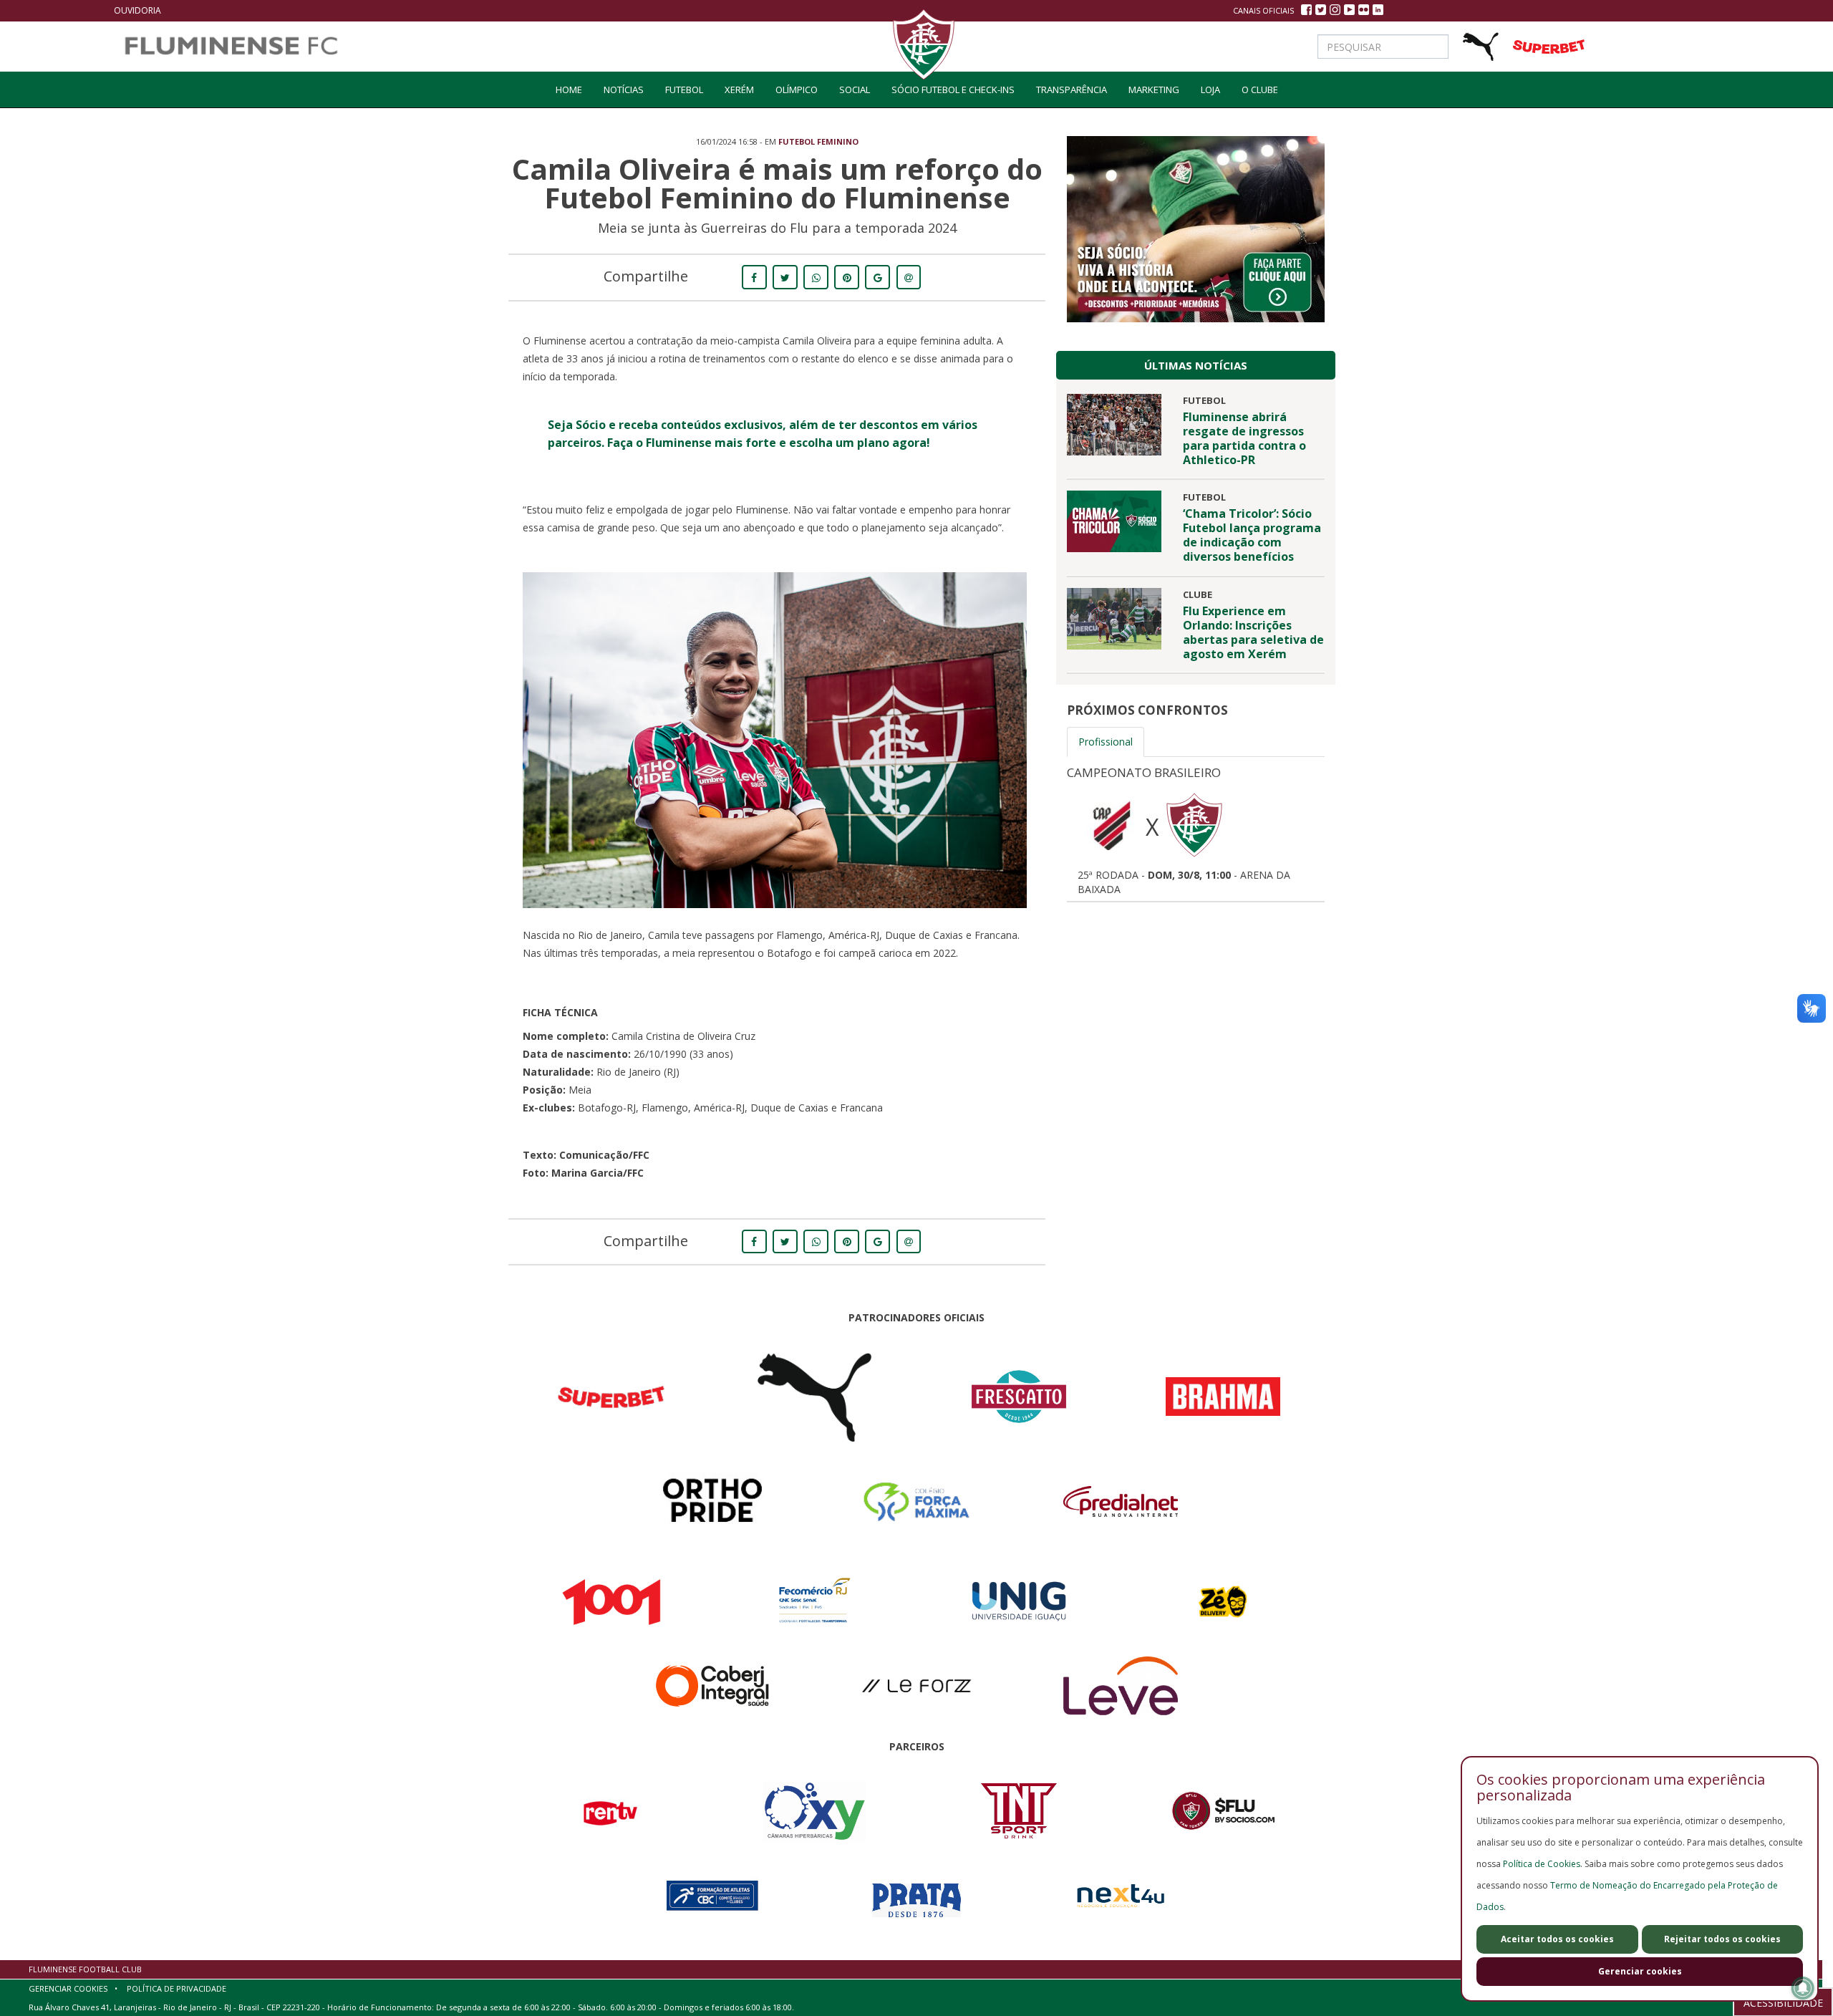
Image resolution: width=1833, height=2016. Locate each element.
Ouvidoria (137, 10)
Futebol (684, 90)
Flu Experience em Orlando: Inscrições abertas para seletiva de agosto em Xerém (1253, 632)
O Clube (1260, 90)
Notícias (624, 90)
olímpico (797, 90)
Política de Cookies (1542, 1864)
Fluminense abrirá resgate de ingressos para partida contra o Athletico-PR (1244, 438)
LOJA (1210, 90)
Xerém (739, 90)
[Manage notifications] (1803, 1988)
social (855, 90)
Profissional (1106, 742)
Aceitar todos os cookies (1557, 1939)
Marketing (1154, 90)
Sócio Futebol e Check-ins (953, 90)
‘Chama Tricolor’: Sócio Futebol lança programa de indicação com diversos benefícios (1252, 535)
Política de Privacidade (176, 1988)
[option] (1196, 827)
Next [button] (1346, 828)
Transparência (1072, 90)
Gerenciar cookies (1640, 1971)
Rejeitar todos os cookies (1722, 1939)
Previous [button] (1045, 828)
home (569, 90)
